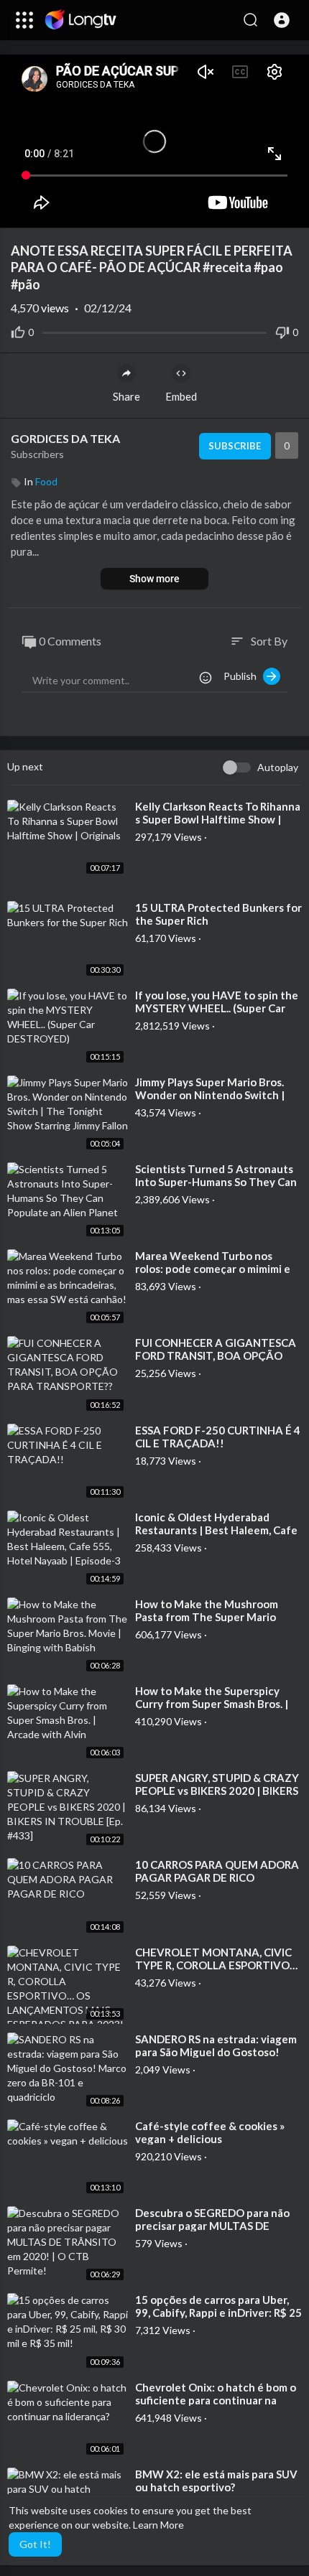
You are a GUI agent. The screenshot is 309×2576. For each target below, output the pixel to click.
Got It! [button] (35, 2544)
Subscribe (235, 446)
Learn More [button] (158, 2525)
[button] (282, 20)
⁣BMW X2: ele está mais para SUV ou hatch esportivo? (216, 2481)
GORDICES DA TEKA (65, 438)
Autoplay (278, 767)
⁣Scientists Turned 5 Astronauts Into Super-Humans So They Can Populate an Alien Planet (216, 1182)
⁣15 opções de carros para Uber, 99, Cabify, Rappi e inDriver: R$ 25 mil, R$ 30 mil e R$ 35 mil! (218, 2313)
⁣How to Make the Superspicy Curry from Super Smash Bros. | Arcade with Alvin (212, 1704)
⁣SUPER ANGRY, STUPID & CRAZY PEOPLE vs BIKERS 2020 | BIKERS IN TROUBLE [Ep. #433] (217, 1791)
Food (46, 481)
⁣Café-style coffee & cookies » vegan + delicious (210, 2132)
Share (126, 396)
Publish (243, 676)
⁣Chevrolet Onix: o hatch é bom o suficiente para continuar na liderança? (216, 2400)
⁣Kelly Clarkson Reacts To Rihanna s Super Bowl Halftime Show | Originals (218, 819)
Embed (181, 396)
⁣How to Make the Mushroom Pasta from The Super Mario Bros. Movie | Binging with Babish (218, 1617)
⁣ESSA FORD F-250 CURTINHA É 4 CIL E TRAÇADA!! (218, 1437)
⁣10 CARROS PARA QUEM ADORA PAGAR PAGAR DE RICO (217, 1871)
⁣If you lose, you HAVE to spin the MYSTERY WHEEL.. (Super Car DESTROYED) (217, 1008)
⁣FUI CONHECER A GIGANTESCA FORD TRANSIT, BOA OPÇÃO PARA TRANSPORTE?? (216, 1355)
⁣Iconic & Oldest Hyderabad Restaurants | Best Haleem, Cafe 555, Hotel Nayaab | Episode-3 (216, 1530)
